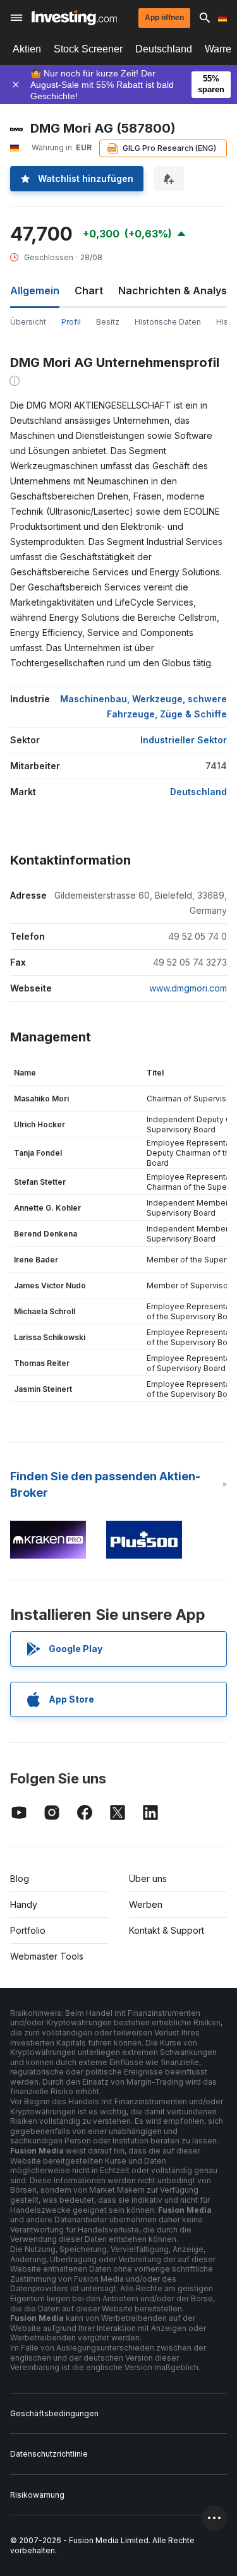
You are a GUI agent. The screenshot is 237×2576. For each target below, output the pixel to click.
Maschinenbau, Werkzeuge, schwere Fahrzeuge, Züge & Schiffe (143, 706)
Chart (89, 291)
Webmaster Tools (47, 1956)
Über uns (148, 1878)
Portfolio (28, 1930)
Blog (20, 1878)
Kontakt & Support (167, 1930)
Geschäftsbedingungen (54, 2413)
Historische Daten (168, 322)
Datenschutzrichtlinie (49, 2454)
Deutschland (164, 49)
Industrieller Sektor (184, 740)
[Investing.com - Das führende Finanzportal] (74, 18)
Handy (24, 1904)
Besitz (108, 322)
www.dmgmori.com (188, 988)
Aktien (27, 49)
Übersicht (28, 322)
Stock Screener (88, 49)
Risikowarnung (37, 2495)
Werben (146, 1904)
